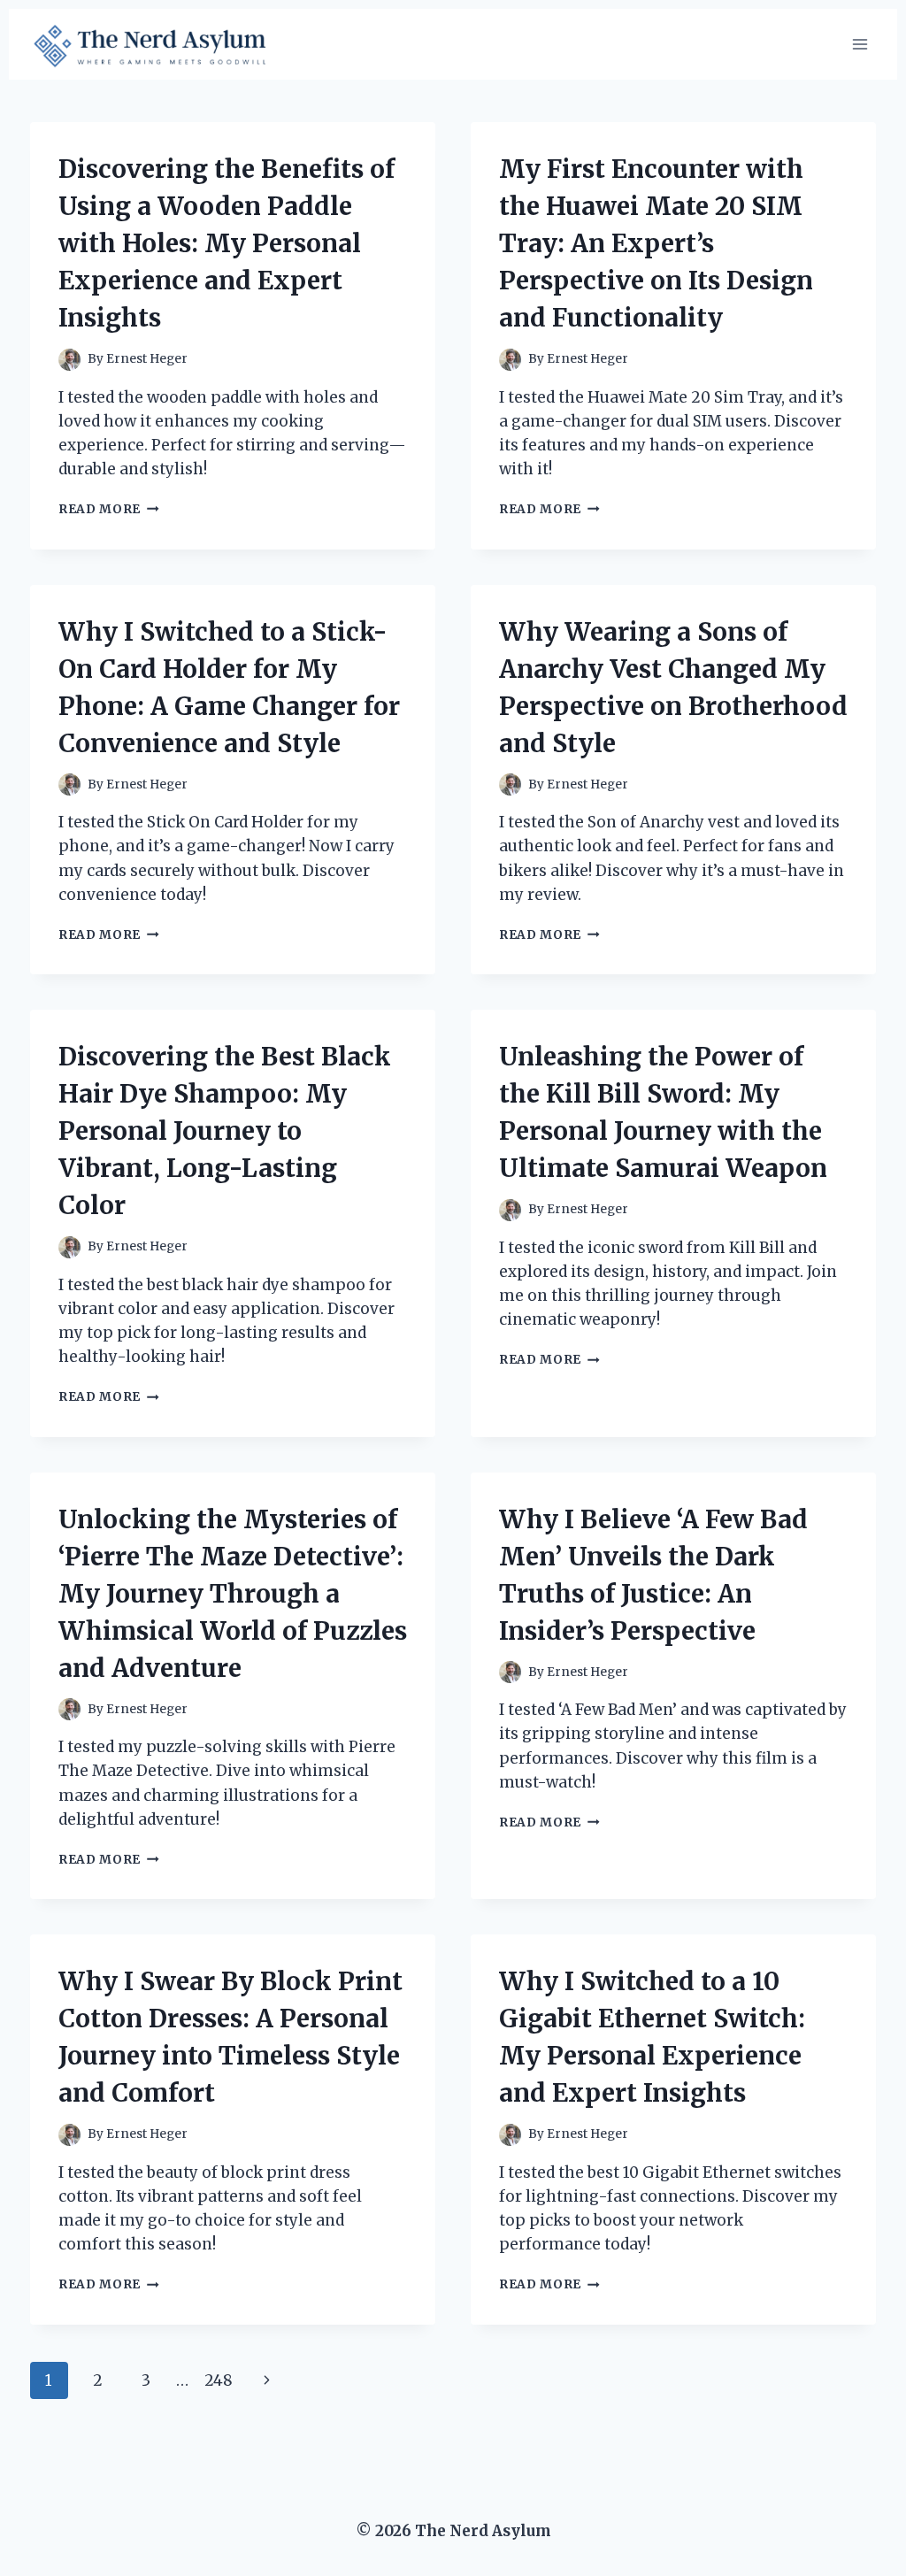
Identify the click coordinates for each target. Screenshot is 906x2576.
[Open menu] (860, 44)
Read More (109, 509)
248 (219, 2380)
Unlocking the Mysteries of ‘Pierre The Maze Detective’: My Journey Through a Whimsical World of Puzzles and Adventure (233, 1594)
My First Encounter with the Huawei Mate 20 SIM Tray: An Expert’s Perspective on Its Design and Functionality (656, 243)
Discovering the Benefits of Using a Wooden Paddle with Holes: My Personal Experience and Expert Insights (226, 243)
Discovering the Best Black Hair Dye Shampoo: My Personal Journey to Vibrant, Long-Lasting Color (225, 1131)
